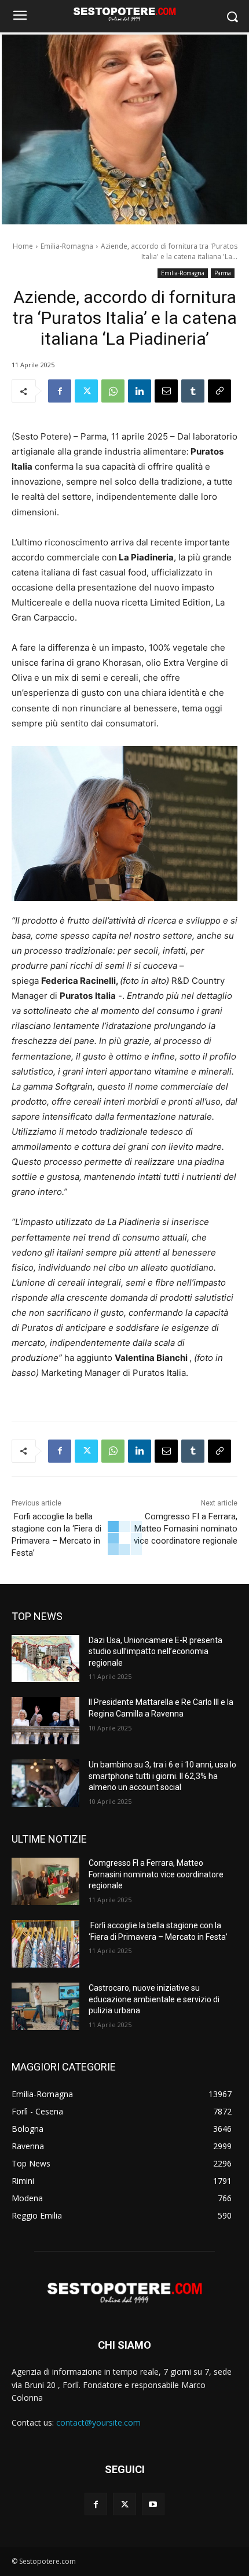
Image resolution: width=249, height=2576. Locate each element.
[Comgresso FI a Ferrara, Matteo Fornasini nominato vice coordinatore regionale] (45, 1881)
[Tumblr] (193, 391)
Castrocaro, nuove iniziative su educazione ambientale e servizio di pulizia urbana (154, 1999)
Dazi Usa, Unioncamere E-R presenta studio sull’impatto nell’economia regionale (155, 1651)
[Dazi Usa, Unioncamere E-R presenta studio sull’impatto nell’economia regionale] (45, 1659)
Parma (223, 273)
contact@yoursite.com (98, 2422)
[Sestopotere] (124, 14)
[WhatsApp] (113, 391)
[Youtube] (153, 2504)
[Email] (166, 391)
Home (23, 246)
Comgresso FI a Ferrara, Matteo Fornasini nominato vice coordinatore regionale (186, 1529)
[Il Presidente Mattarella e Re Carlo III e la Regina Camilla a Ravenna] (45, 1721)
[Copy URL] (219, 391)
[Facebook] (60, 391)
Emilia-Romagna (67, 246)
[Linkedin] (140, 391)
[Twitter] (86, 391)
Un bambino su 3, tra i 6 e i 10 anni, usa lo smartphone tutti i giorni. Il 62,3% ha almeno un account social (162, 1776)
